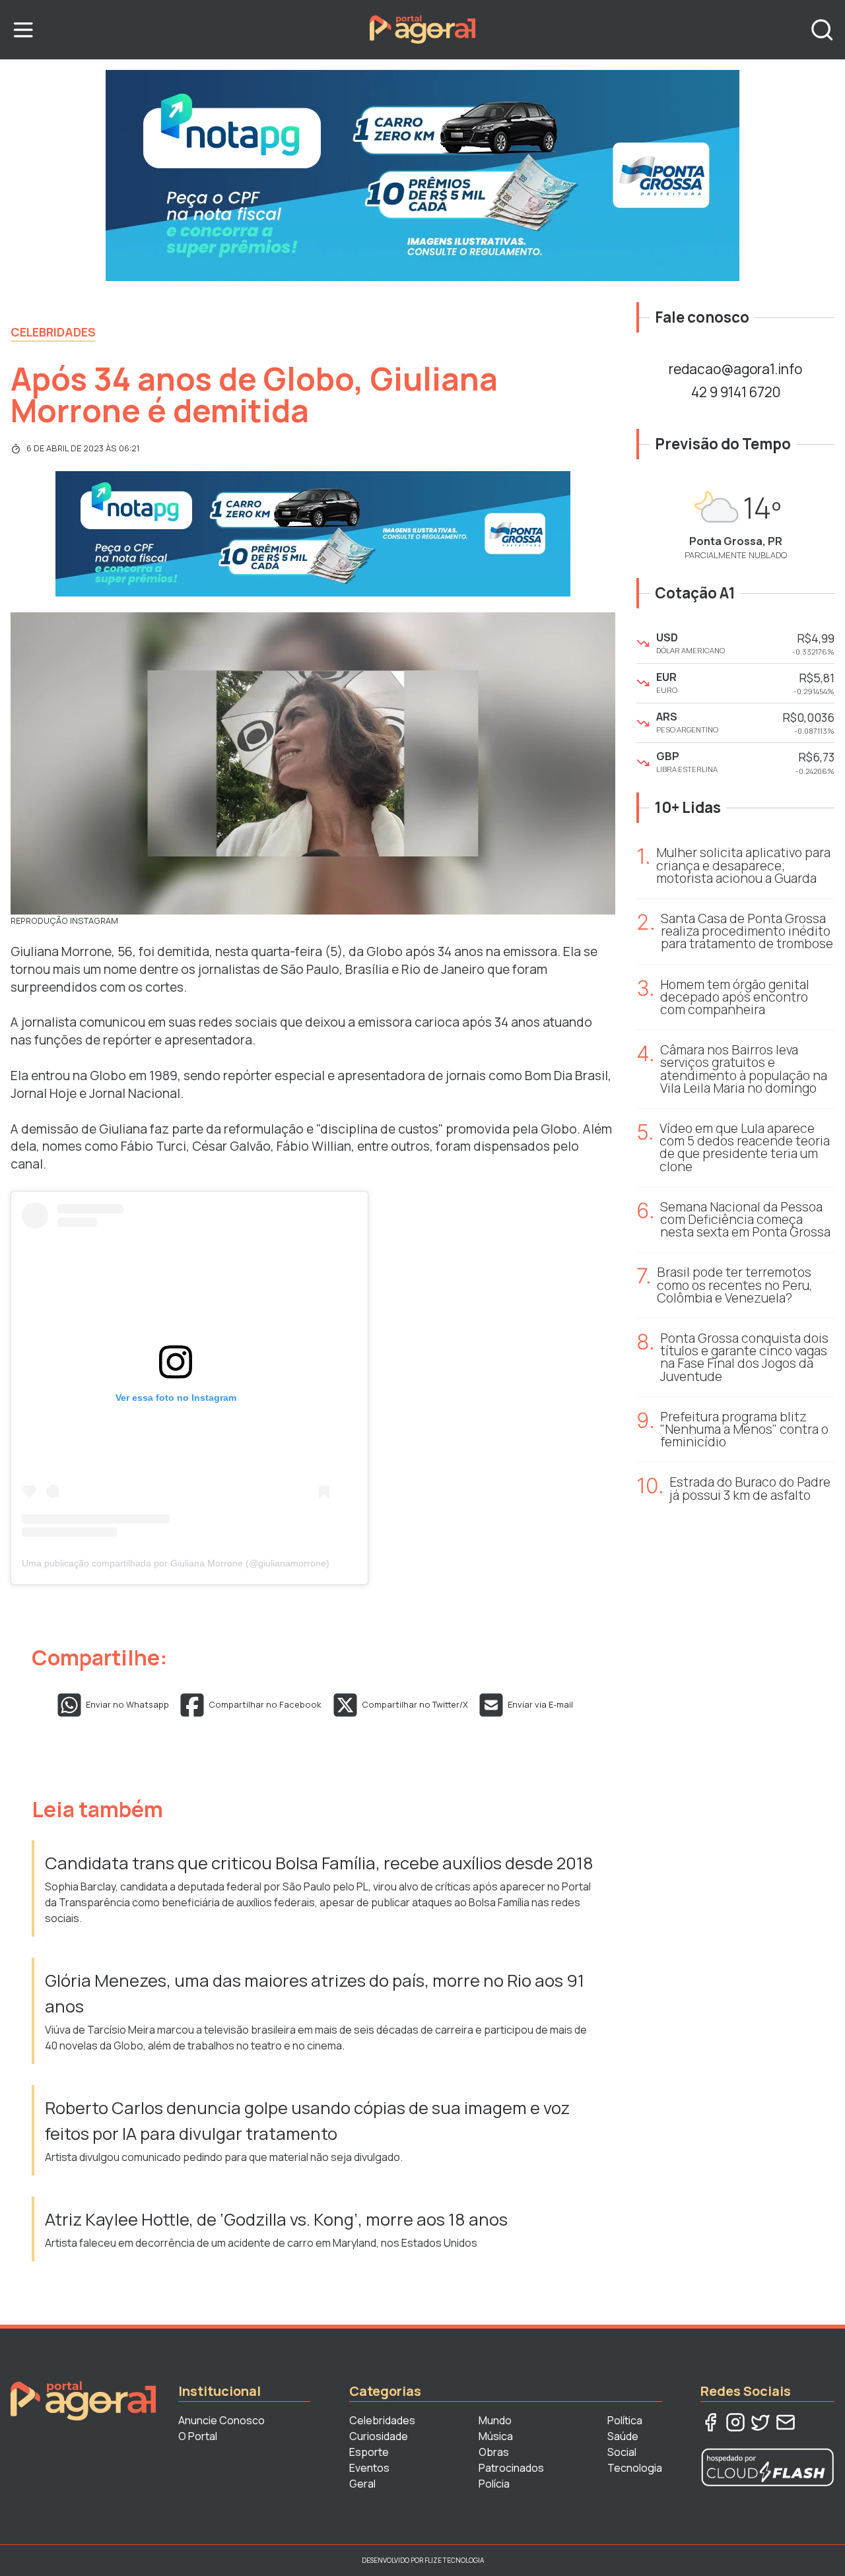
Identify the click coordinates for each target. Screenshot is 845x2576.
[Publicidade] (422, 176)
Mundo (495, 2420)
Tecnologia (635, 2468)
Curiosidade (379, 2436)
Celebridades (53, 332)
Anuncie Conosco (221, 2420)
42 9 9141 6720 (736, 392)
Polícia (494, 2484)
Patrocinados (511, 2468)
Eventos (369, 2468)
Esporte (369, 2452)
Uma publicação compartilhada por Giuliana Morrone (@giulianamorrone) (176, 1563)
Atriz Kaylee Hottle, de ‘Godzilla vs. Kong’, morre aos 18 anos (276, 2219)
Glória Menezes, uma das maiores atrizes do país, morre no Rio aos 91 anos (315, 1993)
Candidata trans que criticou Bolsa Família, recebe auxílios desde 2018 (319, 1863)
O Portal (198, 2436)
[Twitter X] (760, 2422)
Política (625, 2420)
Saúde (623, 2436)
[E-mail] (786, 2422)
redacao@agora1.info (735, 369)
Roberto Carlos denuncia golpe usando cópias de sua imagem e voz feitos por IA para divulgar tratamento (307, 2120)
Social (622, 2452)
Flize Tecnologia (454, 2560)
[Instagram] (735, 2422)
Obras (494, 2452)
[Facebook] (710, 2422)
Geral (362, 2484)
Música (496, 2436)
